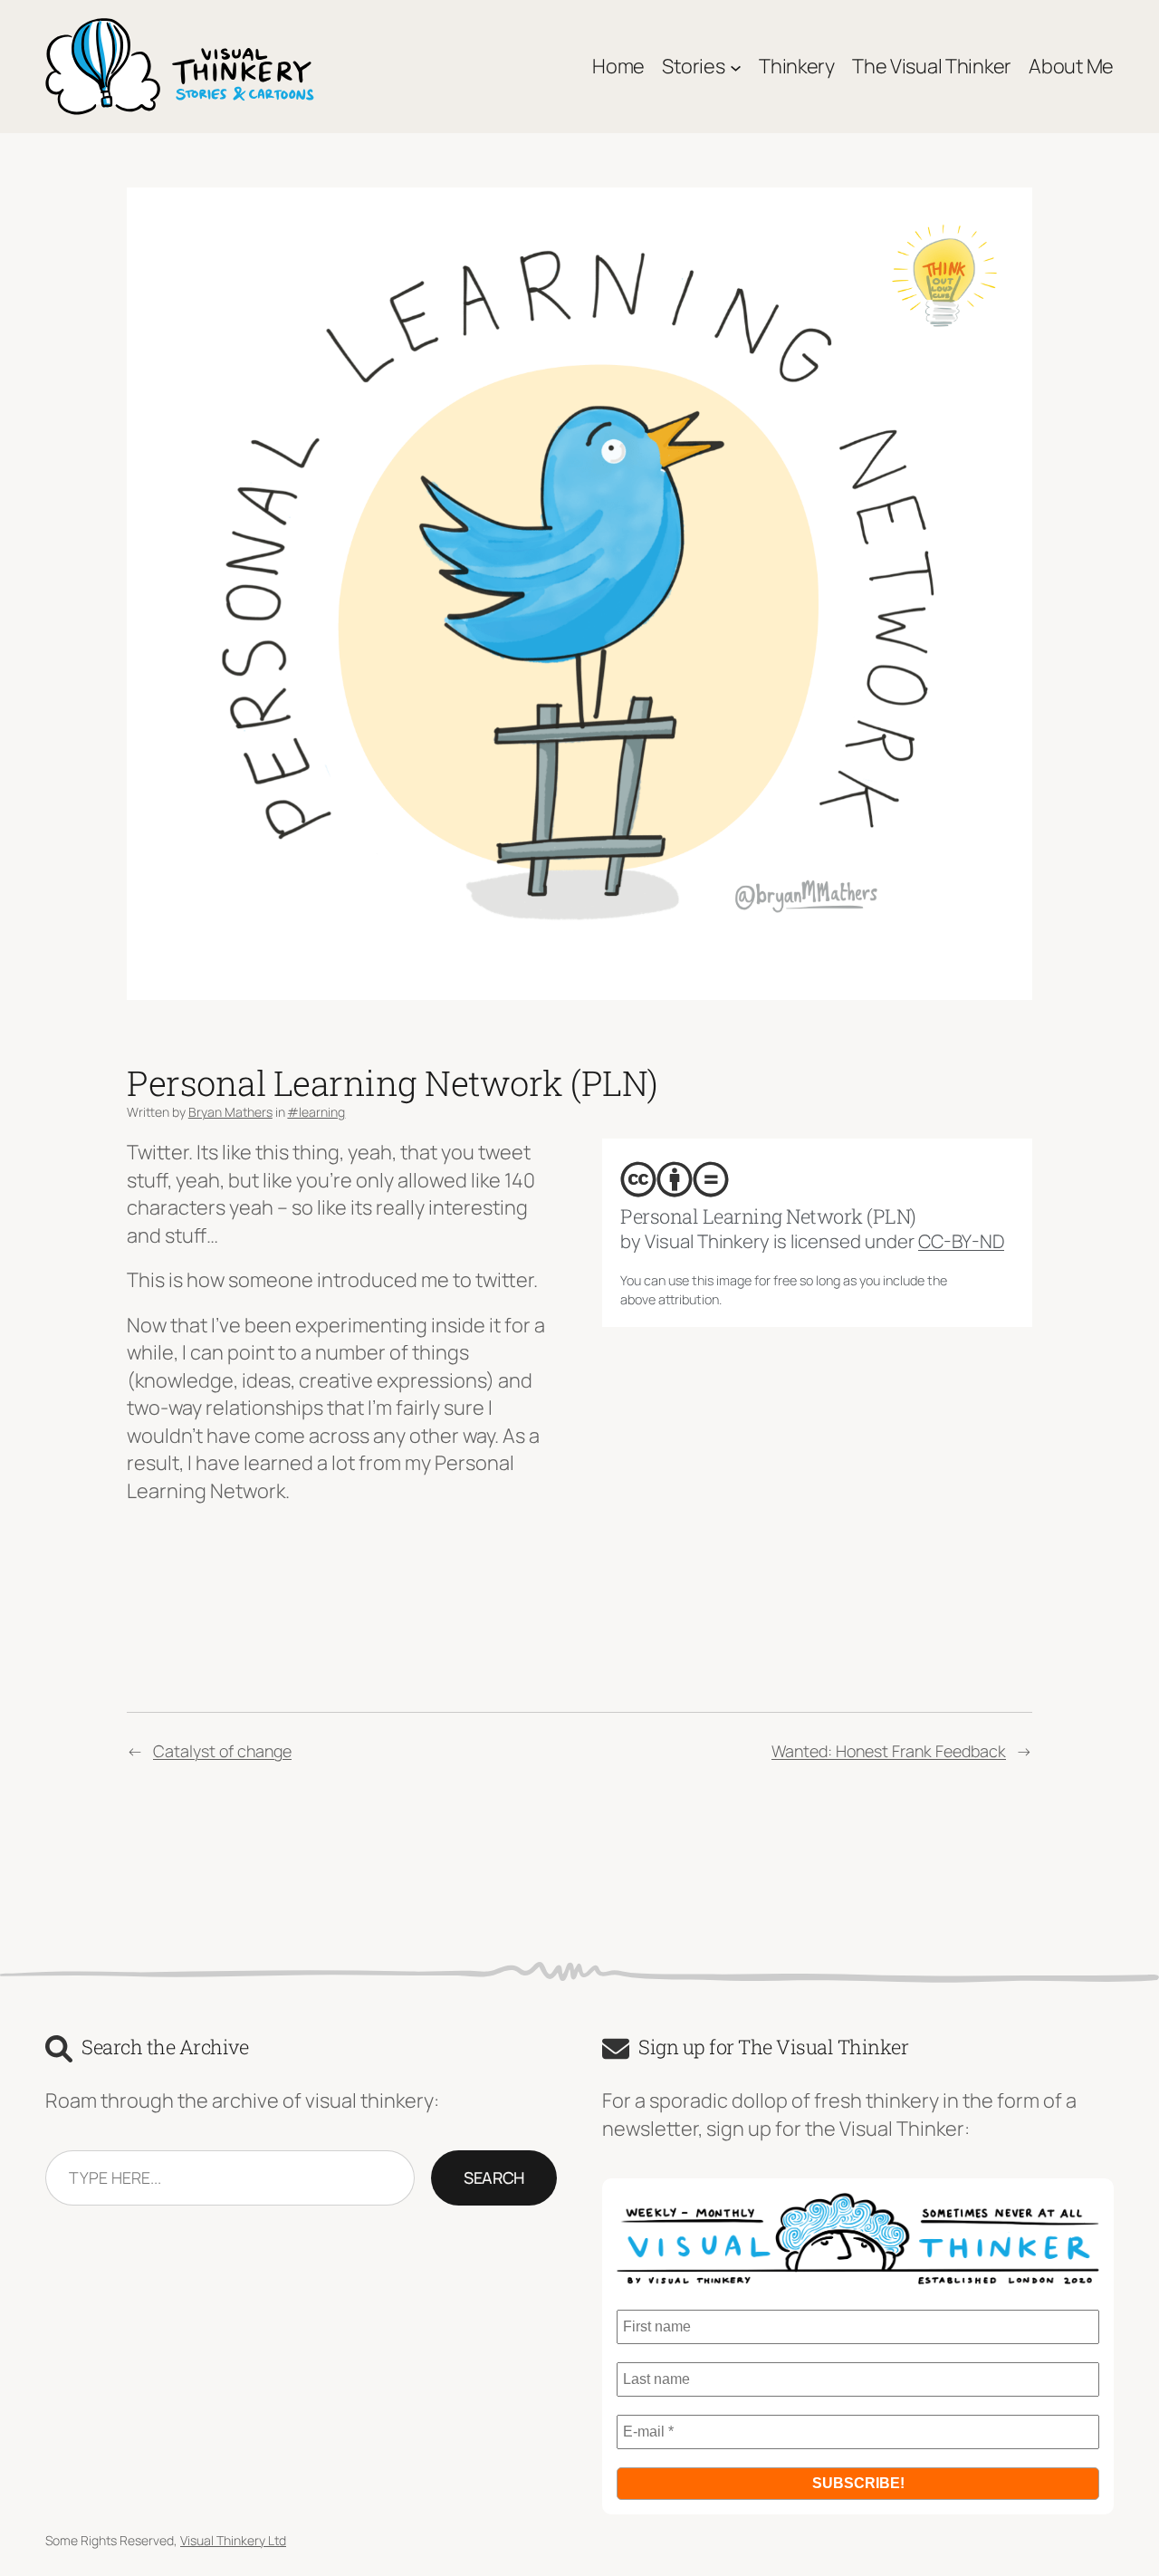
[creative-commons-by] (675, 1179)
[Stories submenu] (736, 67)
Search (494, 2177)
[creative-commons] (638, 1179)
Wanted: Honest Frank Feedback (889, 1751)
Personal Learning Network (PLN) (768, 1216)
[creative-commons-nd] (711, 1179)
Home (618, 66)
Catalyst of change (222, 1751)
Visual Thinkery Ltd (233, 2540)
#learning (316, 1112)
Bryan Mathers (230, 1112)
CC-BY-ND (961, 1241)
